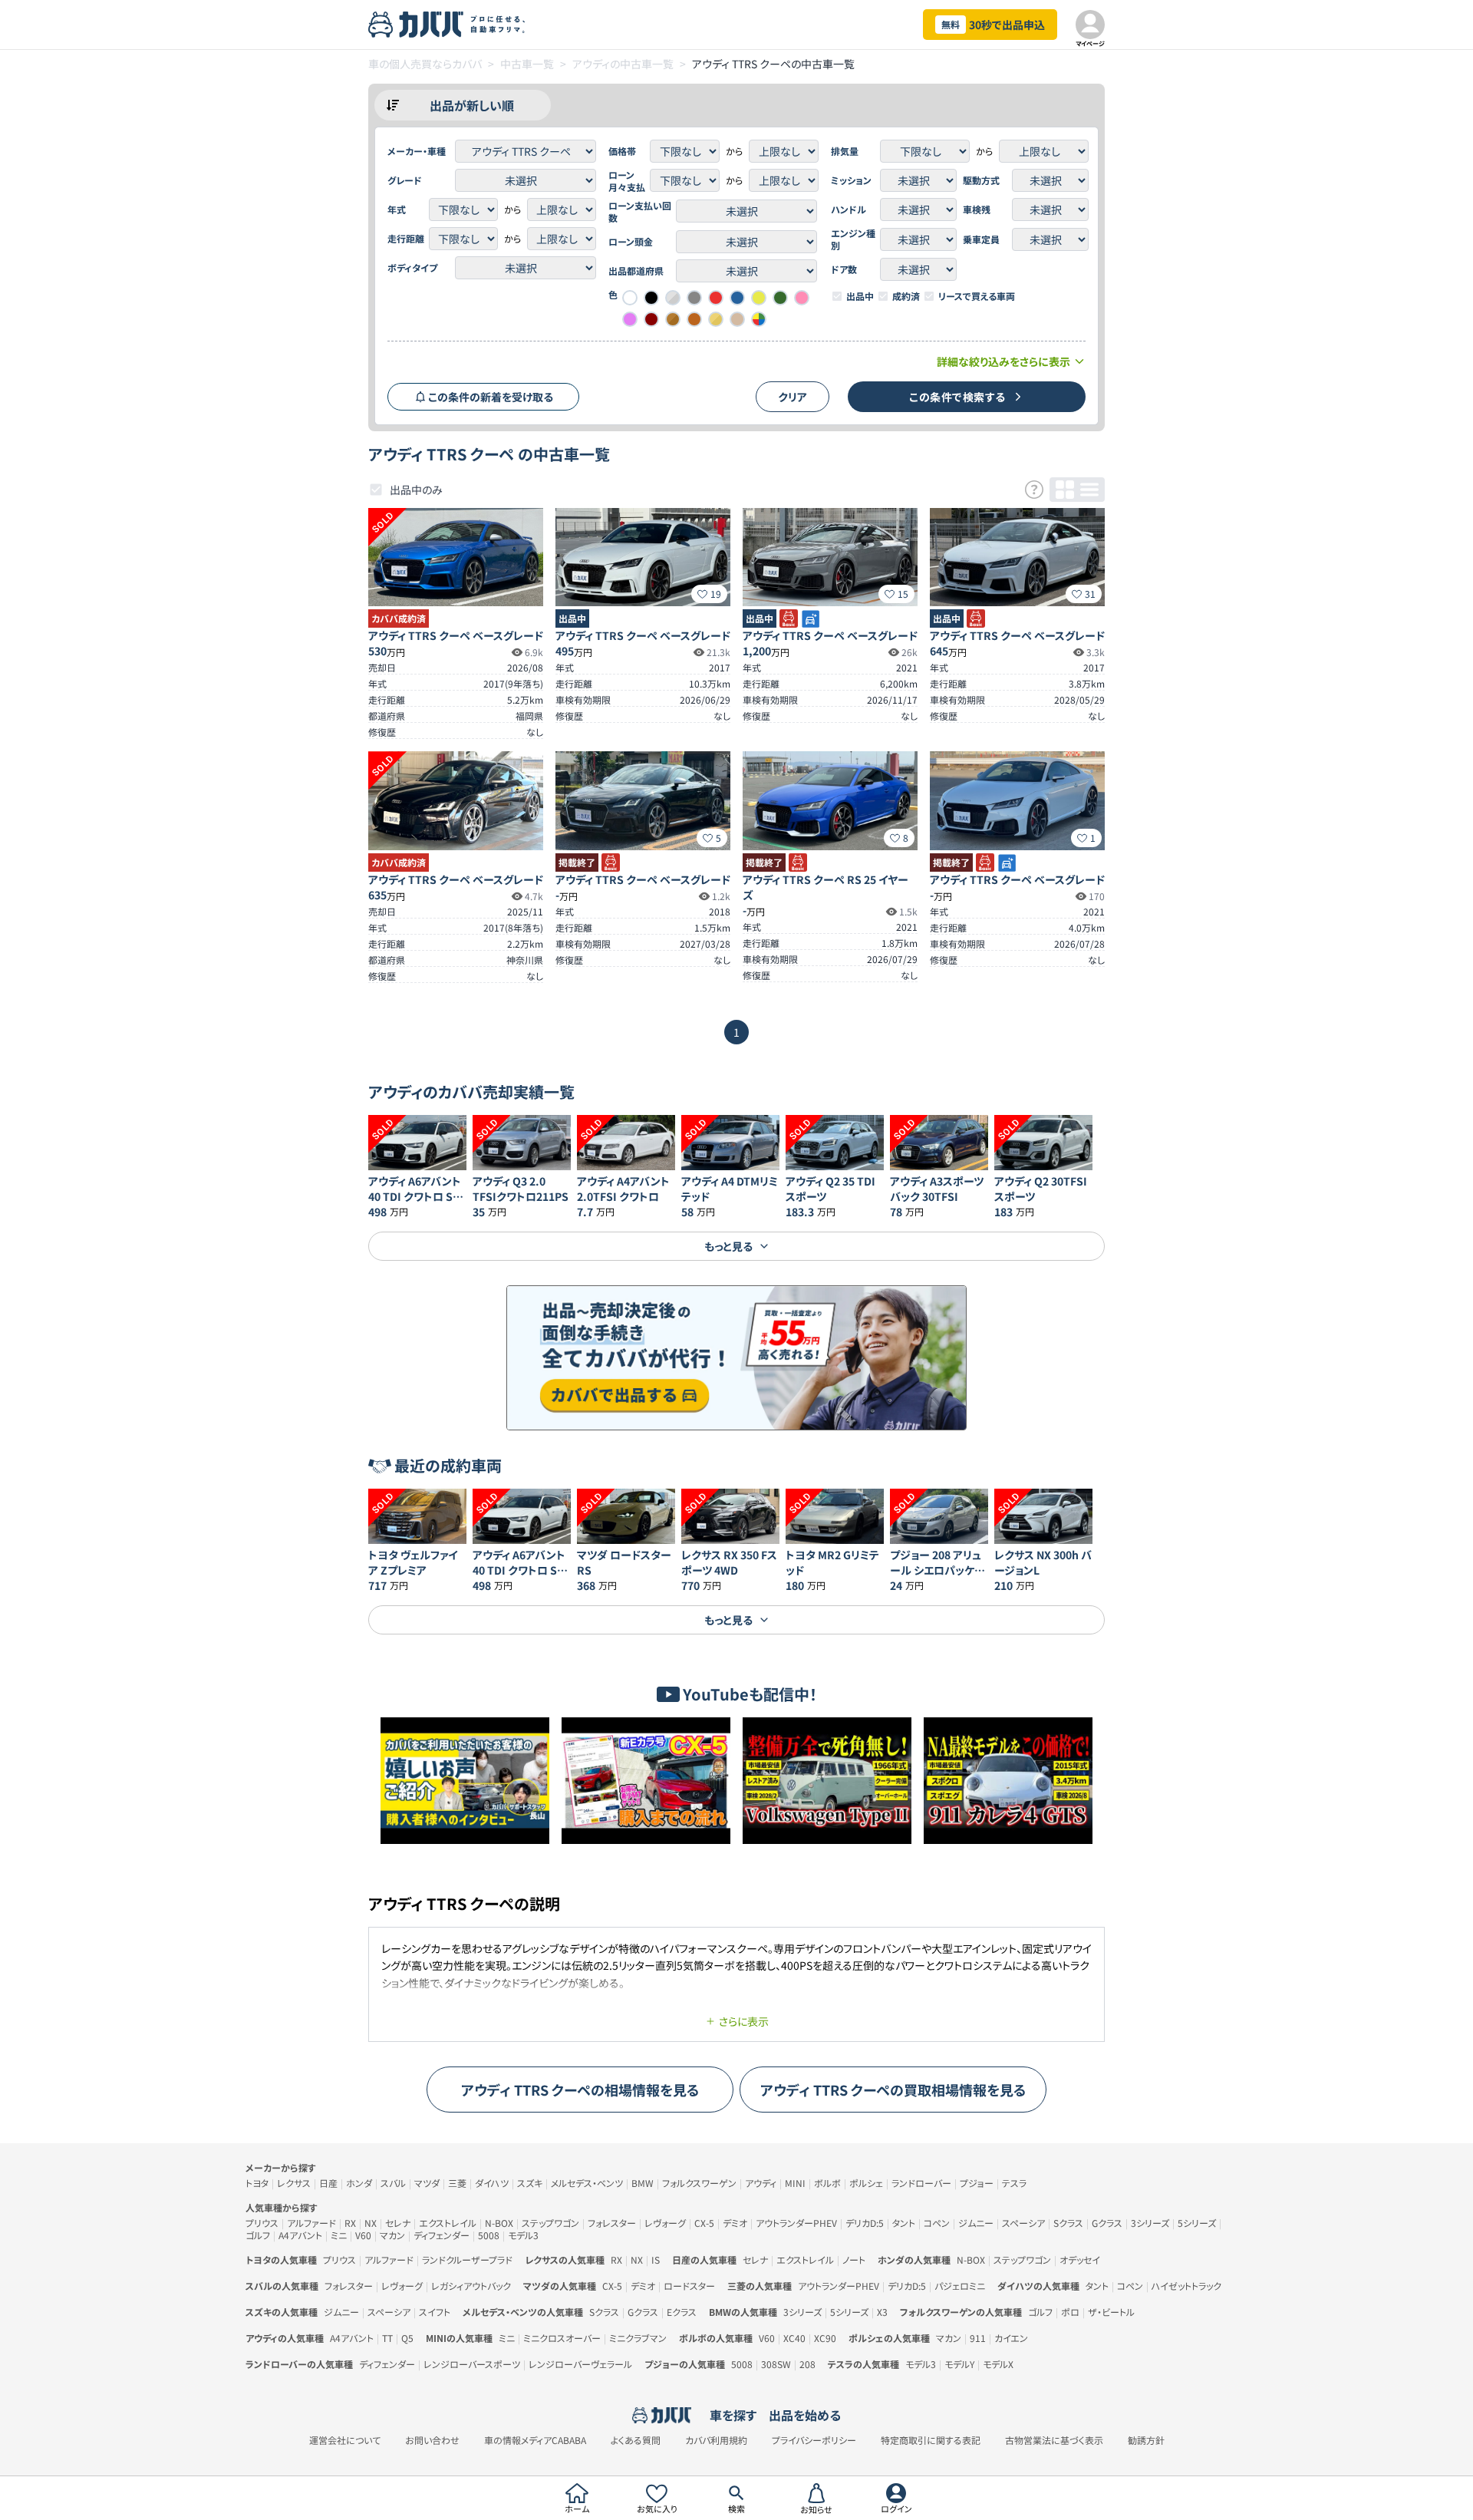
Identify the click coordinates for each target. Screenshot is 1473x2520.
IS (656, 2259)
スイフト (435, 2312)
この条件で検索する (957, 397)
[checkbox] (837, 296)
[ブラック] (651, 298)
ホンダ (359, 2183)
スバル (393, 2183)
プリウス (262, 2223)
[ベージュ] (737, 319)
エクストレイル (448, 2223)
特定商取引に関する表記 (931, 2440)
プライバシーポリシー (814, 2440)
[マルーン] (651, 319)
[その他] (759, 319)
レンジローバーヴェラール (580, 2364)
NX (371, 2223)
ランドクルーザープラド (467, 2259)
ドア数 (844, 269)
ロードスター (689, 2286)
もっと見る (728, 1246)
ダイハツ (492, 2183)
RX (350, 2223)
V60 (363, 2235)
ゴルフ (258, 2235)
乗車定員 (981, 239)
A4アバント (300, 2235)
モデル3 (523, 2235)
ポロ (1070, 2312)
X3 (882, 2312)
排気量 (845, 151)
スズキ (530, 2183)
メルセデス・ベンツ (587, 2183)
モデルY (959, 2364)
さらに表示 (744, 2021)
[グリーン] (780, 298)
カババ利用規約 (716, 2440)
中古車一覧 (527, 64)
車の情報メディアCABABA (535, 2440)
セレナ (398, 2223)
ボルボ (827, 2183)
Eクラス (682, 2312)
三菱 (457, 2183)
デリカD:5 (865, 2223)
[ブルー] (737, 298)
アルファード (311, 2223)
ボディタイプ (412, 268)
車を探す (733, 2415)
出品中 (860, 296)
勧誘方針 (1146, 2440)
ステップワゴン (550, 2223)
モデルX (998, 2364)
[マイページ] (1090, 25)
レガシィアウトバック (471, 2286)
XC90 (825, 2338)
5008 (489, 2235)
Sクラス (1068, 2223)
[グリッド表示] (1065, 490)
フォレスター (612, 2223)
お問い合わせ (432, 2440)
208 (807, 2364)
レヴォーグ (665, 2223)
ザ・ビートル (1111, 2312)
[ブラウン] (694, 319)
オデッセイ (1080, 2259)
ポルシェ (866, 2183)
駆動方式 (981, 180)
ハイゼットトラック (1186, 2286)
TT (387, 2338)
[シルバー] (673, 298)
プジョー (977, 2183)
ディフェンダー (442, 2235)
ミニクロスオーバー (562, 2338)
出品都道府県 (636, 271)
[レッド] (716, 298)
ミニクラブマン (638, 2338)
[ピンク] (802, 298)
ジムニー (976, 2223)
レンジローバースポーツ (472, 2364)
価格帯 (622, 151)
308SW (776, 2364)
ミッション (851, 180)
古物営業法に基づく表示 (1054, 2440)
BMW (643, 2183)
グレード (405, 180)
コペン (937, 2223)
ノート (854, 2259)
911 (978, 2338)
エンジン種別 (853, 239)
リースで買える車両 (977, 296)
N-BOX (499, 2223)
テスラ (1014, 2183)
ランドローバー (921, 2183)
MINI (795, 2183)
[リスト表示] (1089, 490)
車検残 (977, 209)
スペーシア (1023, 2223)
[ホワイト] (630, 298)
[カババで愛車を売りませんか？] (736, 1358)
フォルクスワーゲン (699, 2183)
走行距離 (406, 239)
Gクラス (1107, 2223)
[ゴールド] (716, 319)
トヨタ (257, 2183)
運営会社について (345, 2440)
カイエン (1011, 2338)
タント (904, 2223)
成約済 (906, 296)
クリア (793, 397)
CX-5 (704, 2223)
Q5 (407, 2338)
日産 (328, 2183)
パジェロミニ (960, 2286)
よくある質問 (636, 2440)
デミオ (735, 2223)
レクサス (294, 2183)
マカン (392, 2235)
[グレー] (694, 298)
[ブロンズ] (673, 319)
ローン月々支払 (627, 181)
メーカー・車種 (417, 151)
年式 (397, 209)
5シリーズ (1197, 2223)
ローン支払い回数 (640, 212)
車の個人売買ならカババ (425, 64)
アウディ (761, 2183)
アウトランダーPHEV (796, 2223)
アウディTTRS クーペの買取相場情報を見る (893, 2090)
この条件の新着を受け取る (491, 397)
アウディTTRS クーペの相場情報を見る (580, 2090)
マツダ (427, 2183)
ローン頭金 (631, 242)
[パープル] (630, 319)
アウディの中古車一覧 (623, 64)
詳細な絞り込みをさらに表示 (1003, 361)
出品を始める (805, 2415)
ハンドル (849, 209)
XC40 (794, 2338)
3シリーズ (1150, 2223)
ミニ (339, 2235)
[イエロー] (759, 298)
